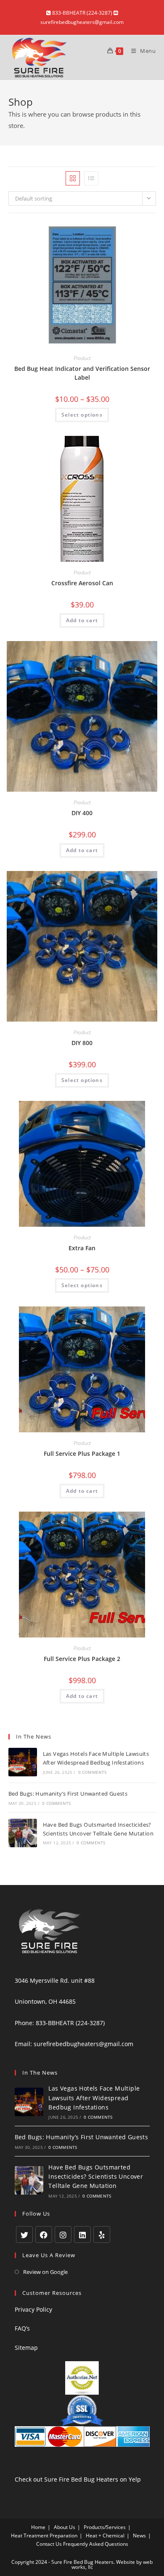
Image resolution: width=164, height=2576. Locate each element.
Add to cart (82, 620)
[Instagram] (63, 2234)
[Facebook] (44, 2234)
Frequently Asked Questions (96, 2544)
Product (82, 358)
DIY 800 (82, 1043)
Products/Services (105, 2527)
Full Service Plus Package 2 (82, 1659)
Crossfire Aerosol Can (82, 583)
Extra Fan (82, 1248)
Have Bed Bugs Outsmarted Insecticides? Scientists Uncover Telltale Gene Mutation (96, 2177)
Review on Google (45, 2272)
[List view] (91, 178)
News (139, 2536)
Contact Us (49, 2544)
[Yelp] (102, 2234)
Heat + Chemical (105, 2536)
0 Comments (93, 1772)
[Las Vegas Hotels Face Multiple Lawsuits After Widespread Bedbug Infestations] (23, 1762)
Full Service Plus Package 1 (82, 1454)
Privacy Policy (33, 2309)
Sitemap (26, 2348)
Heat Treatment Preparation (44, 2536)
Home (38, 2527)
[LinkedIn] (82, 2234)
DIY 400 (82, 813)
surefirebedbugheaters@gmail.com (83, 2044)
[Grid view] (73, 178)
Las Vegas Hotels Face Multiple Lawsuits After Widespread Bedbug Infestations (94, 2098)
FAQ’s (22, 2328)
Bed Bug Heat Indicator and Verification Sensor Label (82, 373)
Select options (82, 415)
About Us (65, 2527)
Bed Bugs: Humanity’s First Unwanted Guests (68, 1794)
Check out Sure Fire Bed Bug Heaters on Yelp (78, 2479)
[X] (24, 2234)
